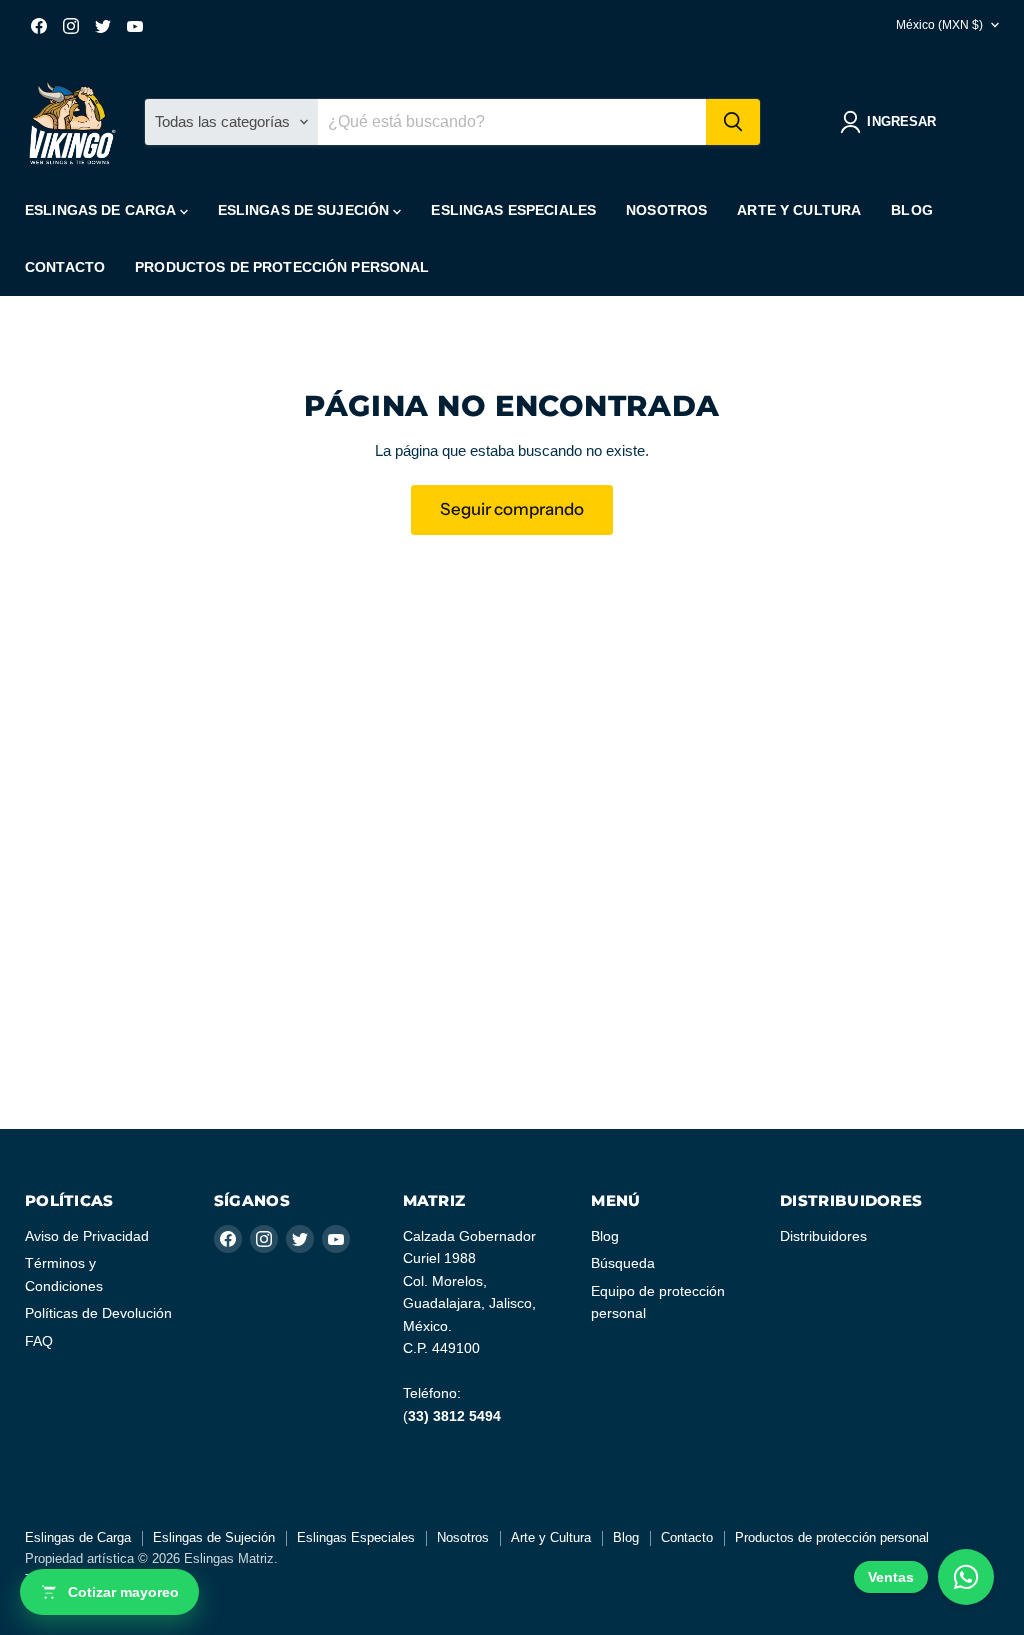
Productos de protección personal (282, 267)
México (939, 25)
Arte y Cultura (799, 210)
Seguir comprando (512, 509)
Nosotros (666, 210)
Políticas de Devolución (98, 1313)
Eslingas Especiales (513, 210)
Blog (912, 210)
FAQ (39, 1341)
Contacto (65, 267)
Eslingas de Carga (102, 210)
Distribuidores (823, 1236)
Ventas (891, 1577)
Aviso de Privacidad (87, 1236)
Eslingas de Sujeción (306, 210)
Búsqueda (623, 1263)
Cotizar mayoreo (123, 1592)
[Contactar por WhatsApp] (966, 1577)
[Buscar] (733, 122)
